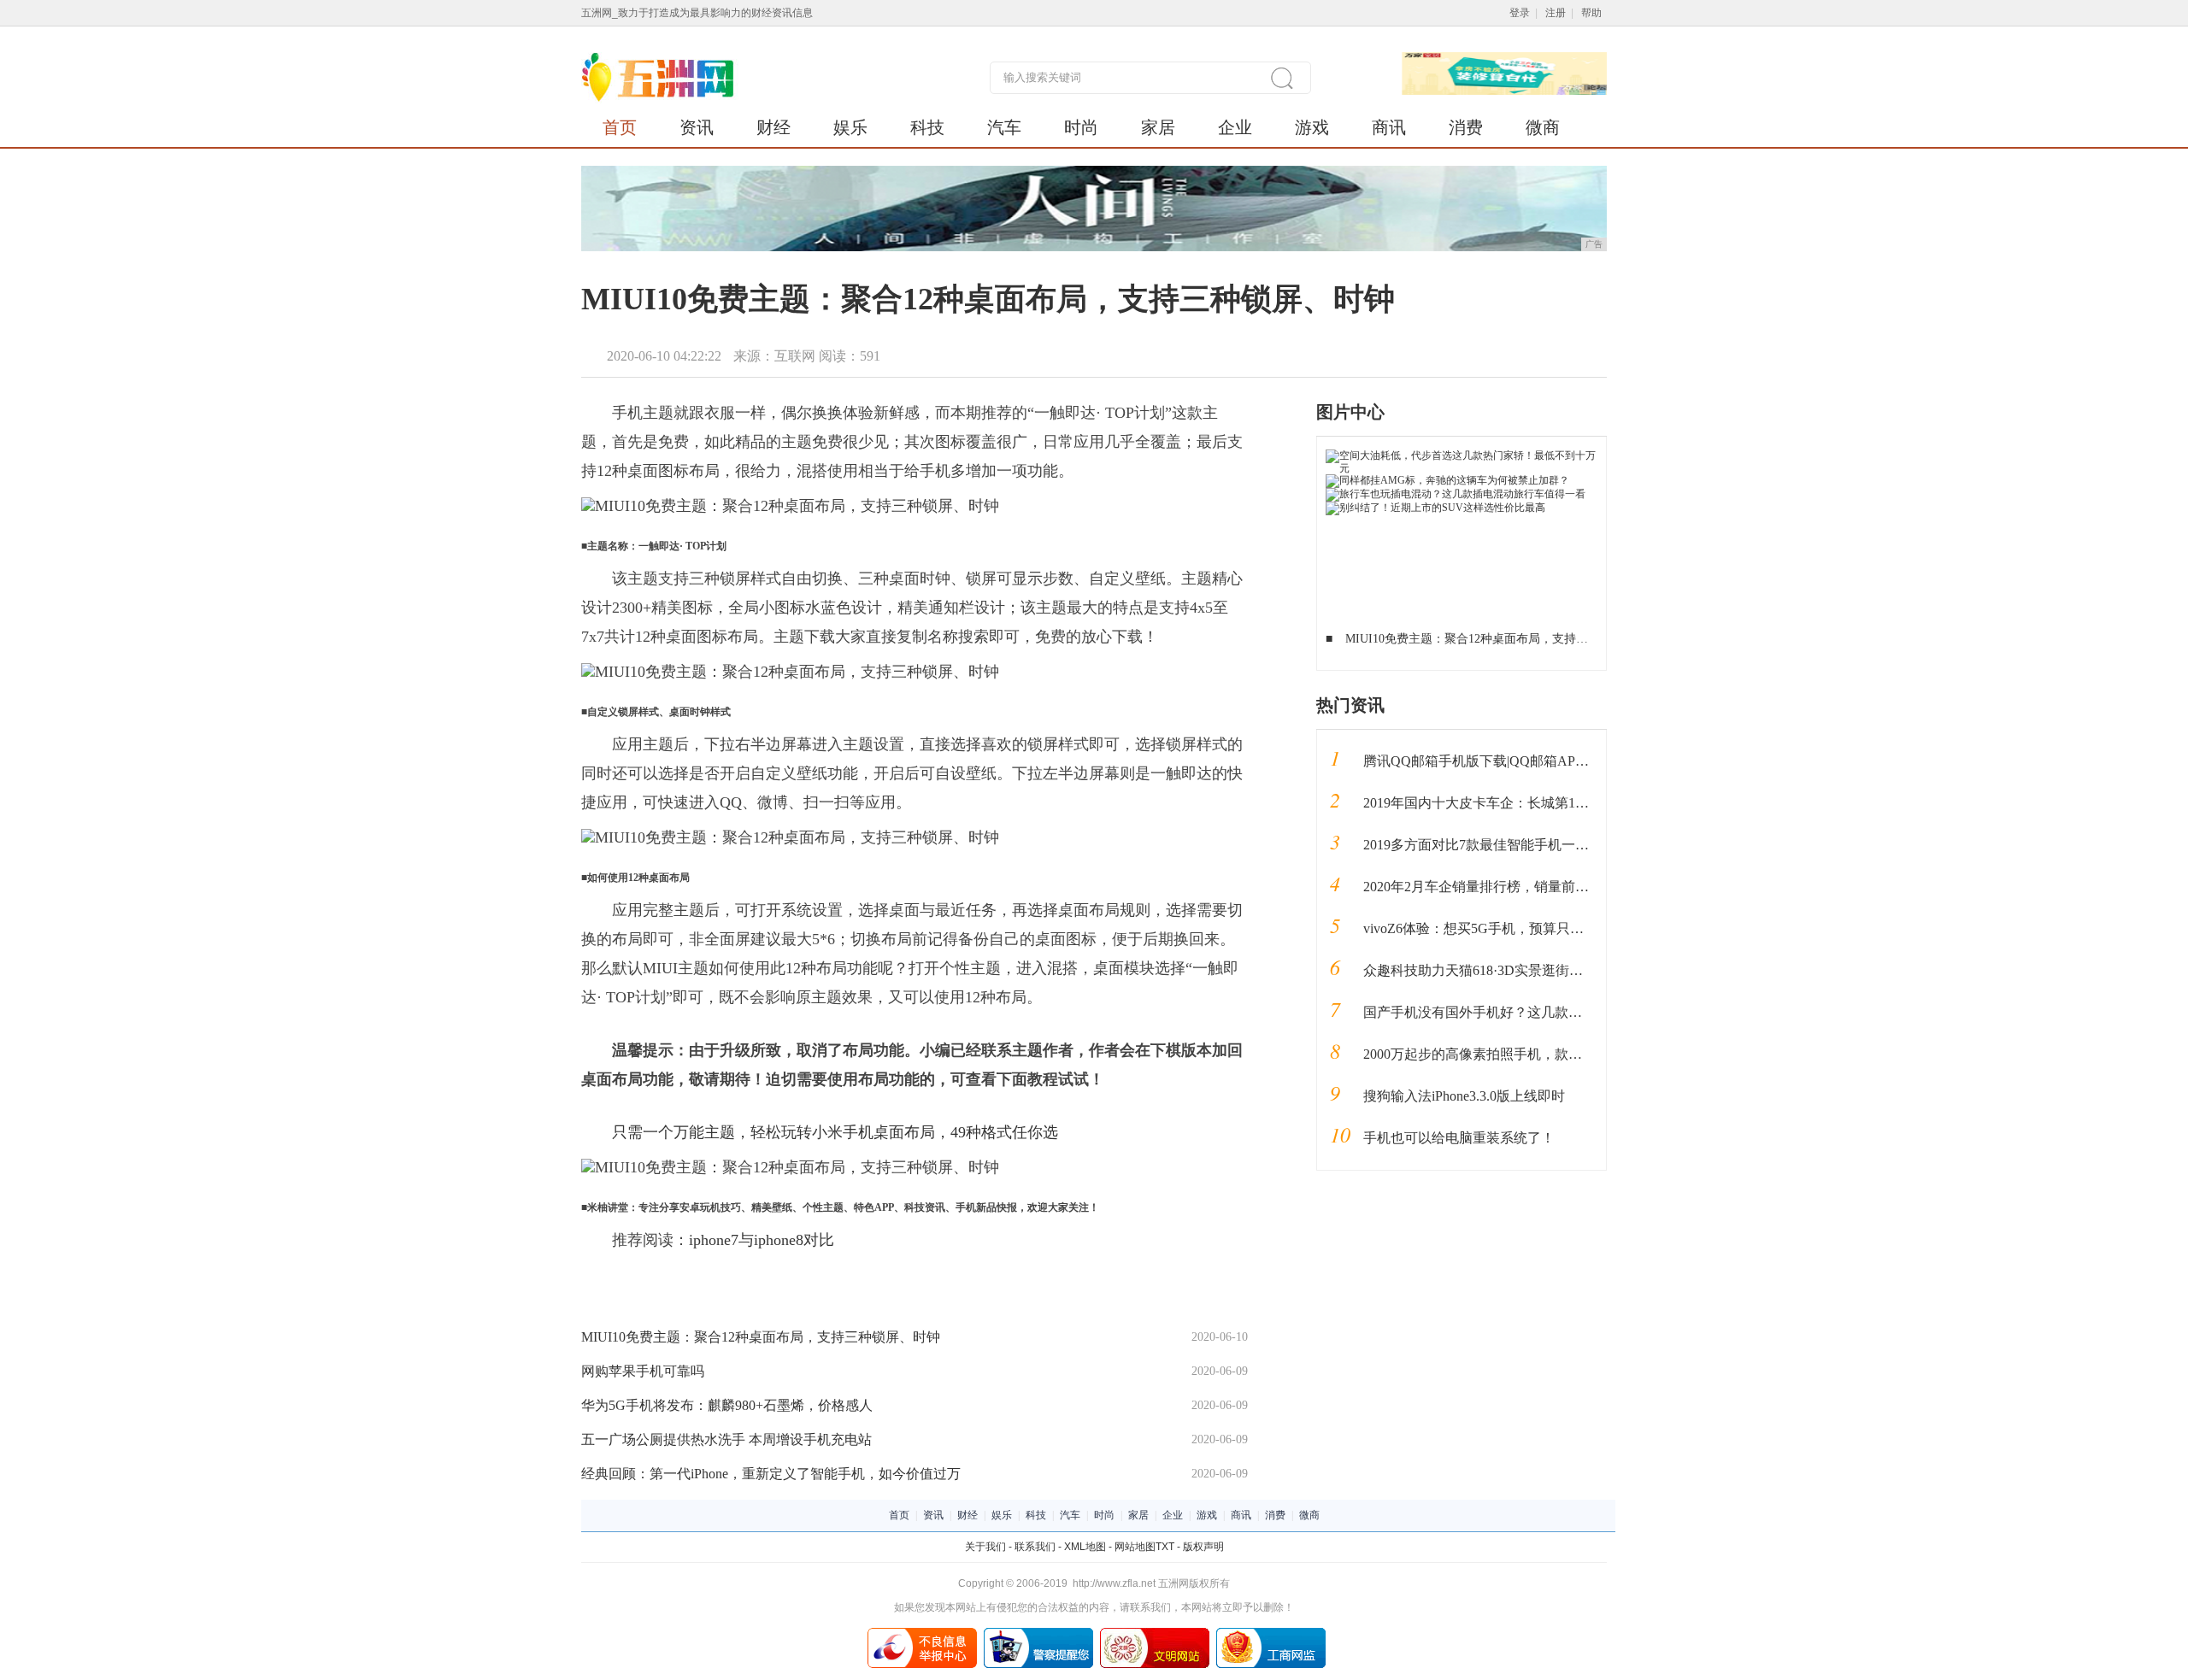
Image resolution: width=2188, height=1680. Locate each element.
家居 (1158, 127)
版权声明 (1203, 1547)
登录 (1520, 13)
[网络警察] (1038, 1634)
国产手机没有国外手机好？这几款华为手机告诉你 (1514, 1012)
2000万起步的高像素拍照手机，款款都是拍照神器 (1514, 1054)
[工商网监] (1271, 1634)
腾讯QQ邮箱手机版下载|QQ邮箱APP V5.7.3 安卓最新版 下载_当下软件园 (1582, 761)
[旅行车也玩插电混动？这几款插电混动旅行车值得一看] (1456, 494)
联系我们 (1035, 1547)
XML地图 (1085, 1547)
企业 (1235, 127)
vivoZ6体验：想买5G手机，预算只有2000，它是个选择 (1528, 928)
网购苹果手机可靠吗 (643, 1371)
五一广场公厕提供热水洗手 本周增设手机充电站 (726, 1439)
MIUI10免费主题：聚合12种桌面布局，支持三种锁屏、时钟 (761, 1337)
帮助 (1591, 13)
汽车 (1004, 127)
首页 (620, 127)
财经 (773, 127)
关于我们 (985, 1547)
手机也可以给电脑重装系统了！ (1459, 1138)
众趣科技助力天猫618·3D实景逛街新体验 (1487, 970)
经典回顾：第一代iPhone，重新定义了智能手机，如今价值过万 (771, 1474)
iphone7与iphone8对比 (762, 1240)
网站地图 (1135, 1547)
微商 (1543, 127)
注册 (1556, 13)
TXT (1165, 1547)
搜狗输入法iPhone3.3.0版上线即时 (1464, 1096)
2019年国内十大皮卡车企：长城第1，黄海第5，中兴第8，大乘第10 (1565, 803)
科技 (927, 127)
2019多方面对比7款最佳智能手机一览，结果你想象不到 (1531, 845)
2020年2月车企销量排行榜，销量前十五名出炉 (1503, 887)
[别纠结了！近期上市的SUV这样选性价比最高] (1435, 508)
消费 (1466, 127)
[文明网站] (1155, 1634)
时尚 (1081, 127)
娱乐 (850, 127)
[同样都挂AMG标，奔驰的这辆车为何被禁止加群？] (1447, 480)
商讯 (1389, 127)
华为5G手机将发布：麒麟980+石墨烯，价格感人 (727, 1405)
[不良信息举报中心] (922, 1634)
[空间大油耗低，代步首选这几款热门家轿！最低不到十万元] (1462, 455)
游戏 (1312, 127)
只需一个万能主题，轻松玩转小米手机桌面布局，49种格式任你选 (835, 1132)
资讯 (697, 127)
